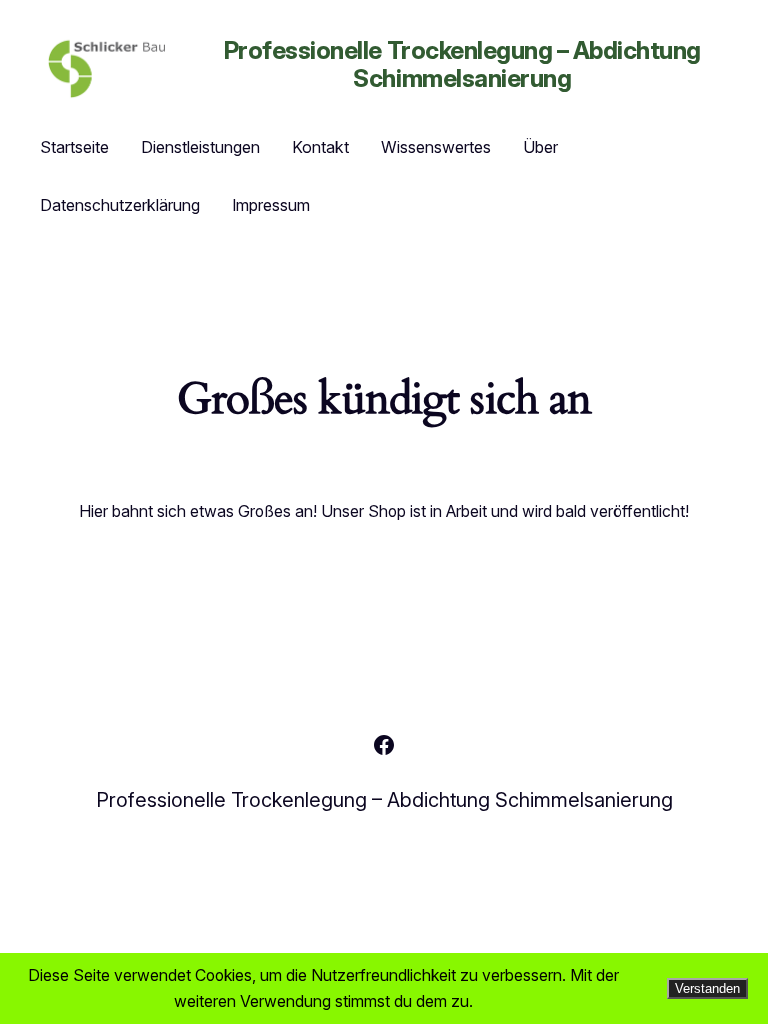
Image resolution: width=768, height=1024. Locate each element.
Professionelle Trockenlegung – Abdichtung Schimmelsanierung (462, 64)
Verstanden (707, 988)
